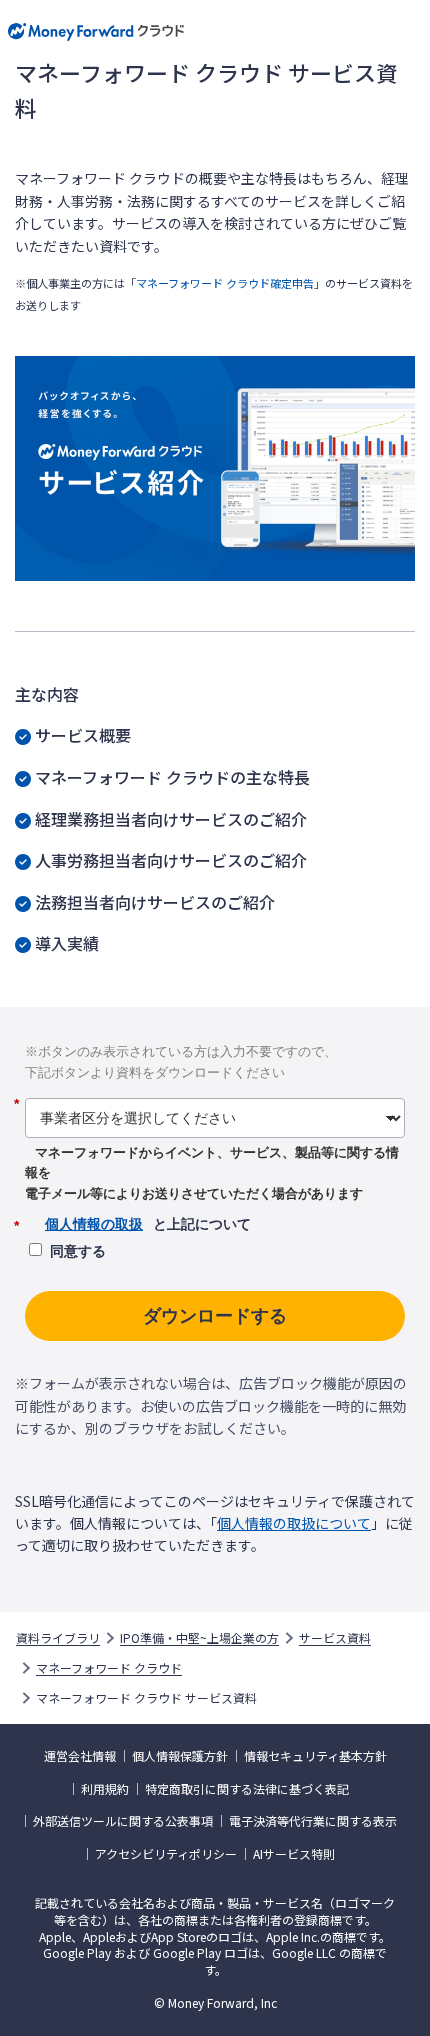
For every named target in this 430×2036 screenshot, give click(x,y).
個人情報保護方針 (180, 1756)
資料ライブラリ (58, 1638)
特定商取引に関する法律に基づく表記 (247, 1789)
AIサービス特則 (294, 1854)
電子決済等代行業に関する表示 (313, 1821)
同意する (78, 1251)
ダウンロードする (215, 1316)
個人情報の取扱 (94, 1224)
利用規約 (105, 1789)
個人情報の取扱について (294, 1523)
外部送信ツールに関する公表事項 (123, 1821)
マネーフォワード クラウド (109, 1668)
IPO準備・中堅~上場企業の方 (199, 1638)
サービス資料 (335, 1638)
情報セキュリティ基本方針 (315, 1756)
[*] (215, 1090)
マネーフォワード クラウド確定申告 (225, 283)
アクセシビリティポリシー (166, 1854)
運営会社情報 (80, 1756)
